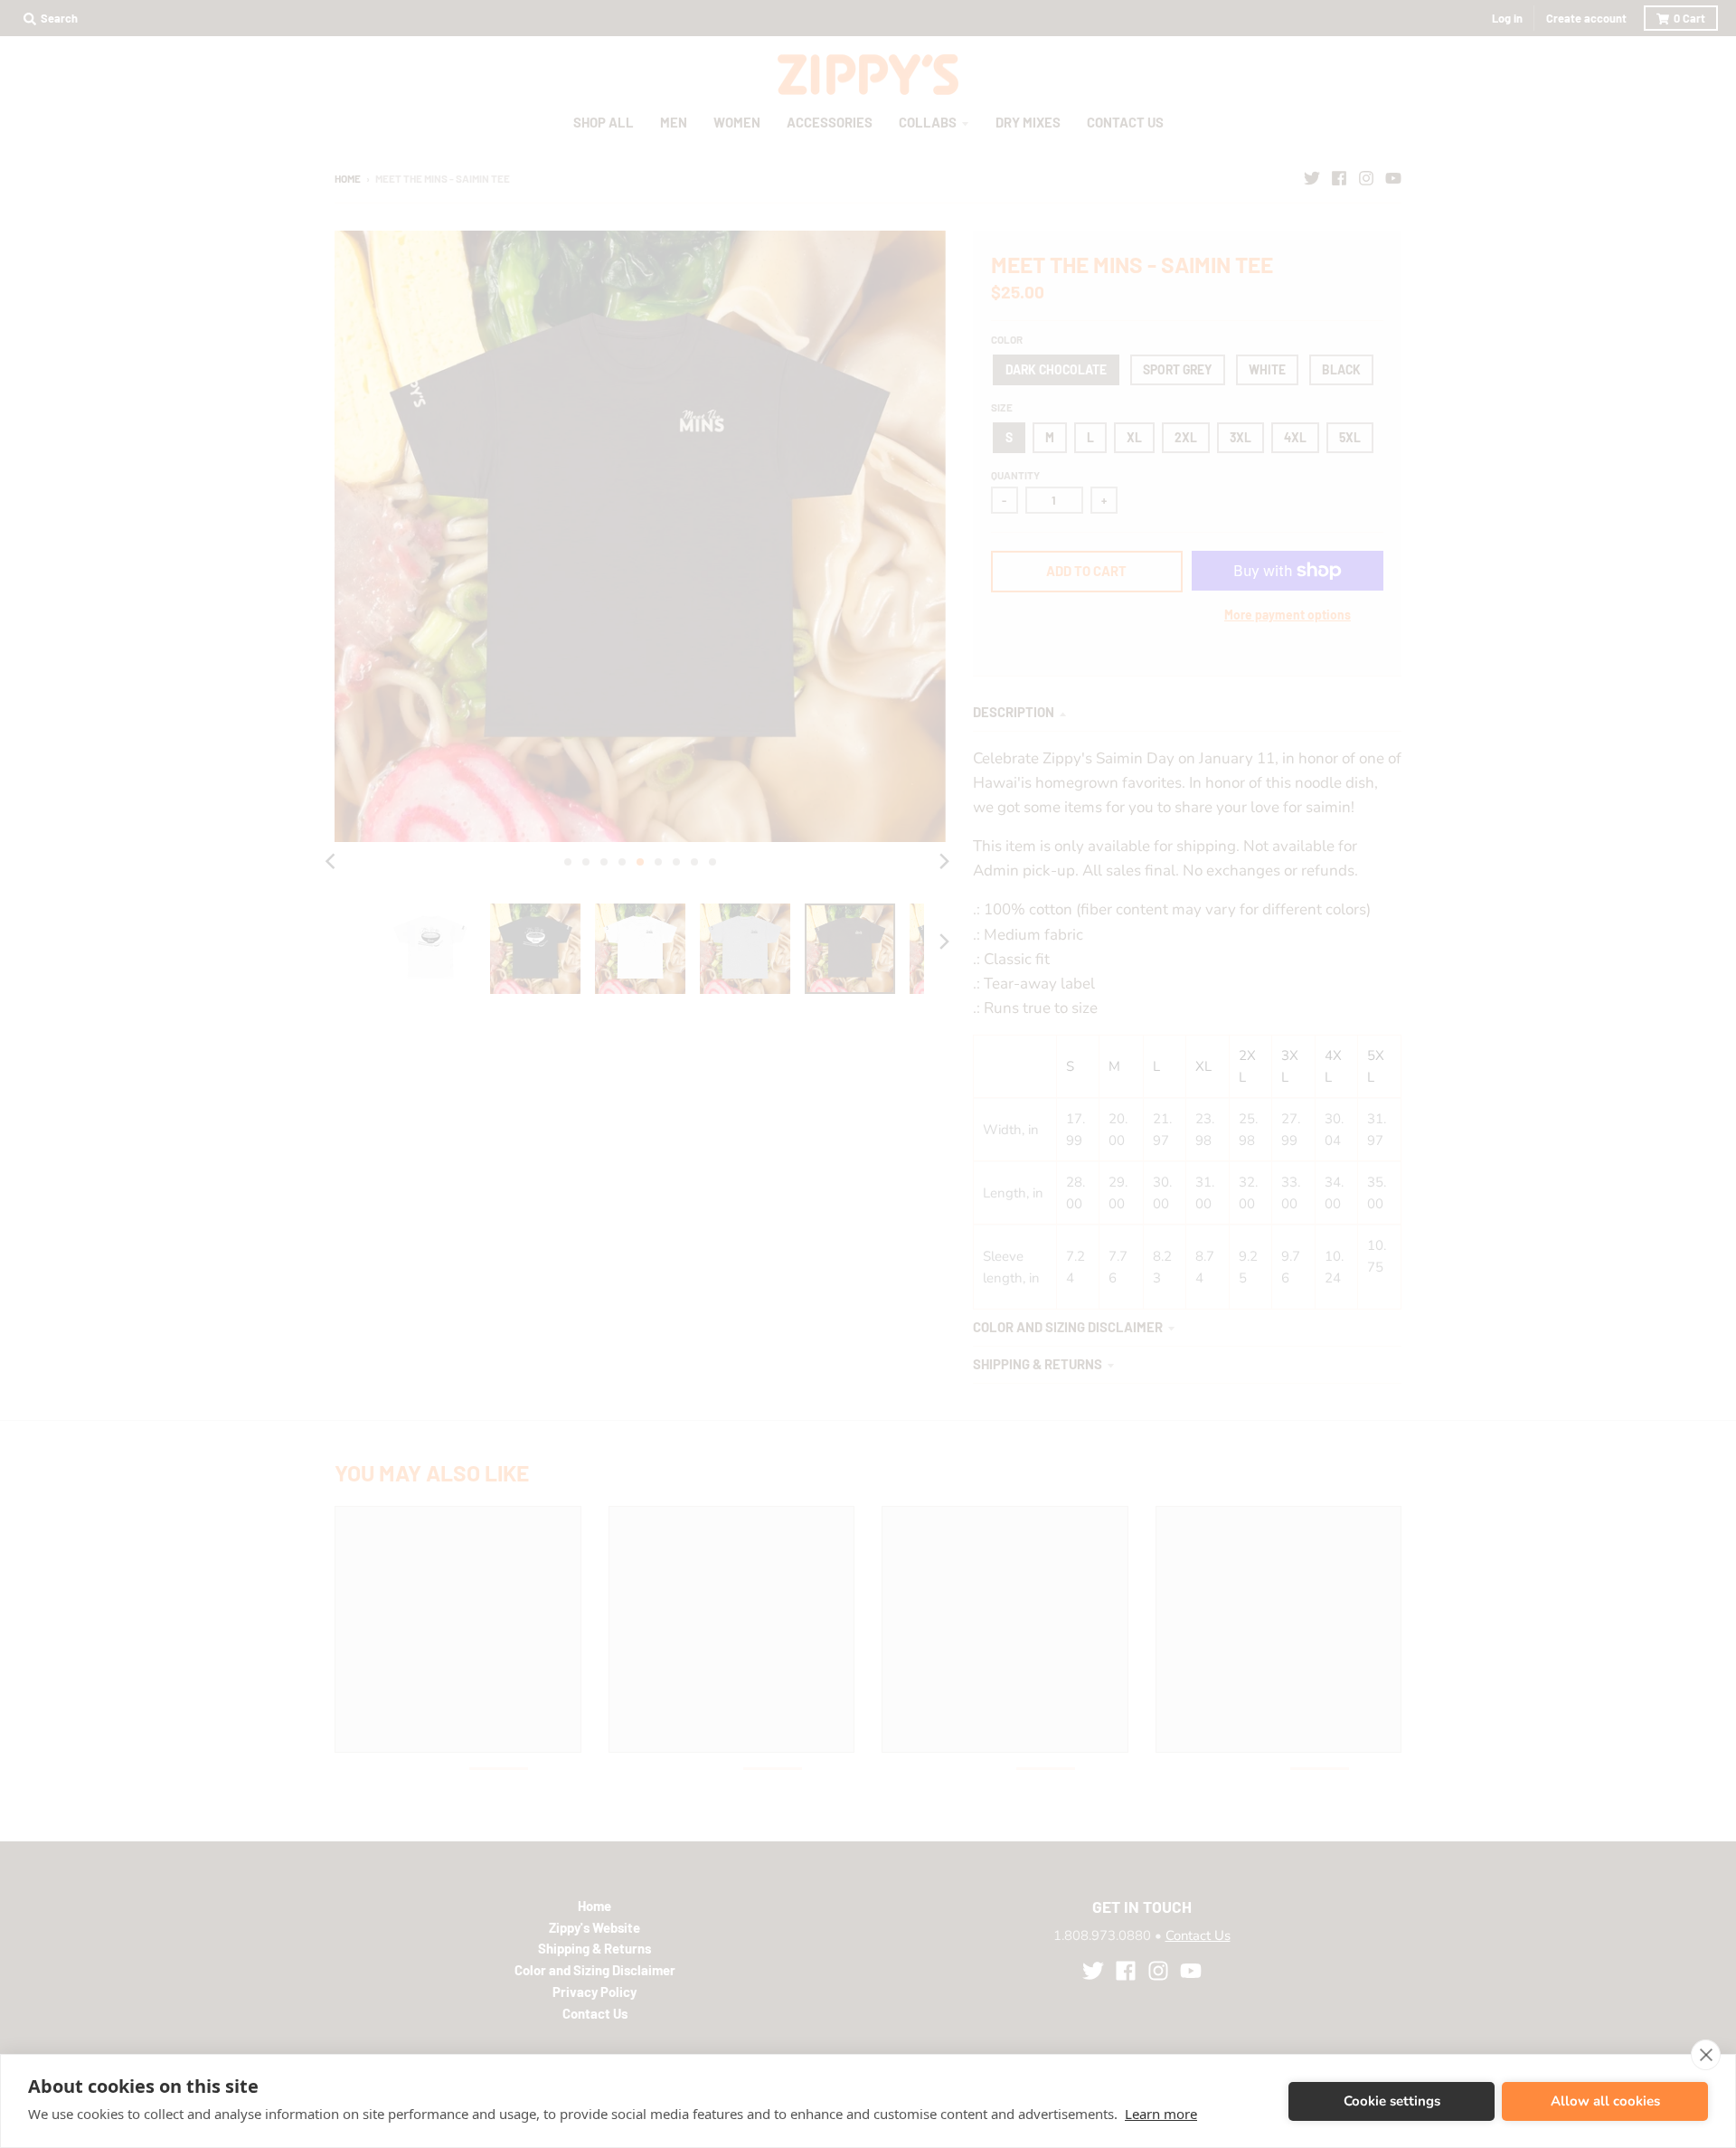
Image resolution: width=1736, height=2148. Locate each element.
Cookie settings (1392, 2101)
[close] (1706, 2055)
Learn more (1161, 2114)
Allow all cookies (1605, 2101)
